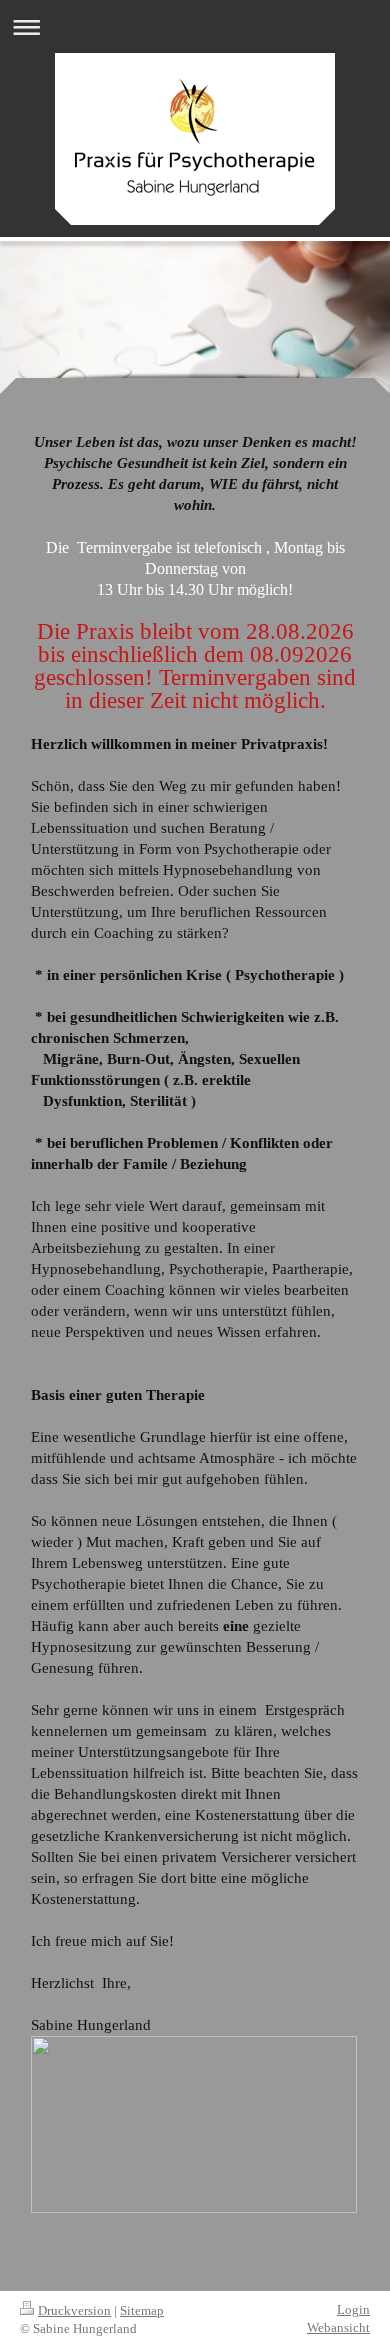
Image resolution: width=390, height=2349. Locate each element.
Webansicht (338, 2327)
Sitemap (142, 2310)
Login (353, 2309)
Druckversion (74, 2310)
